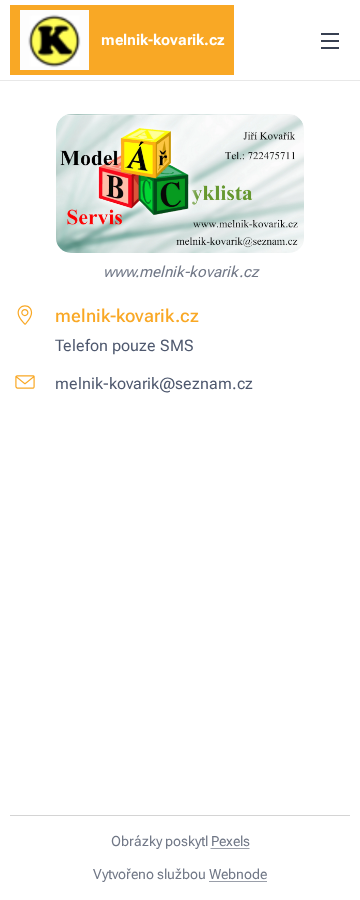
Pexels (230, 841)
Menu (330, 40)
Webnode (238, 874)
